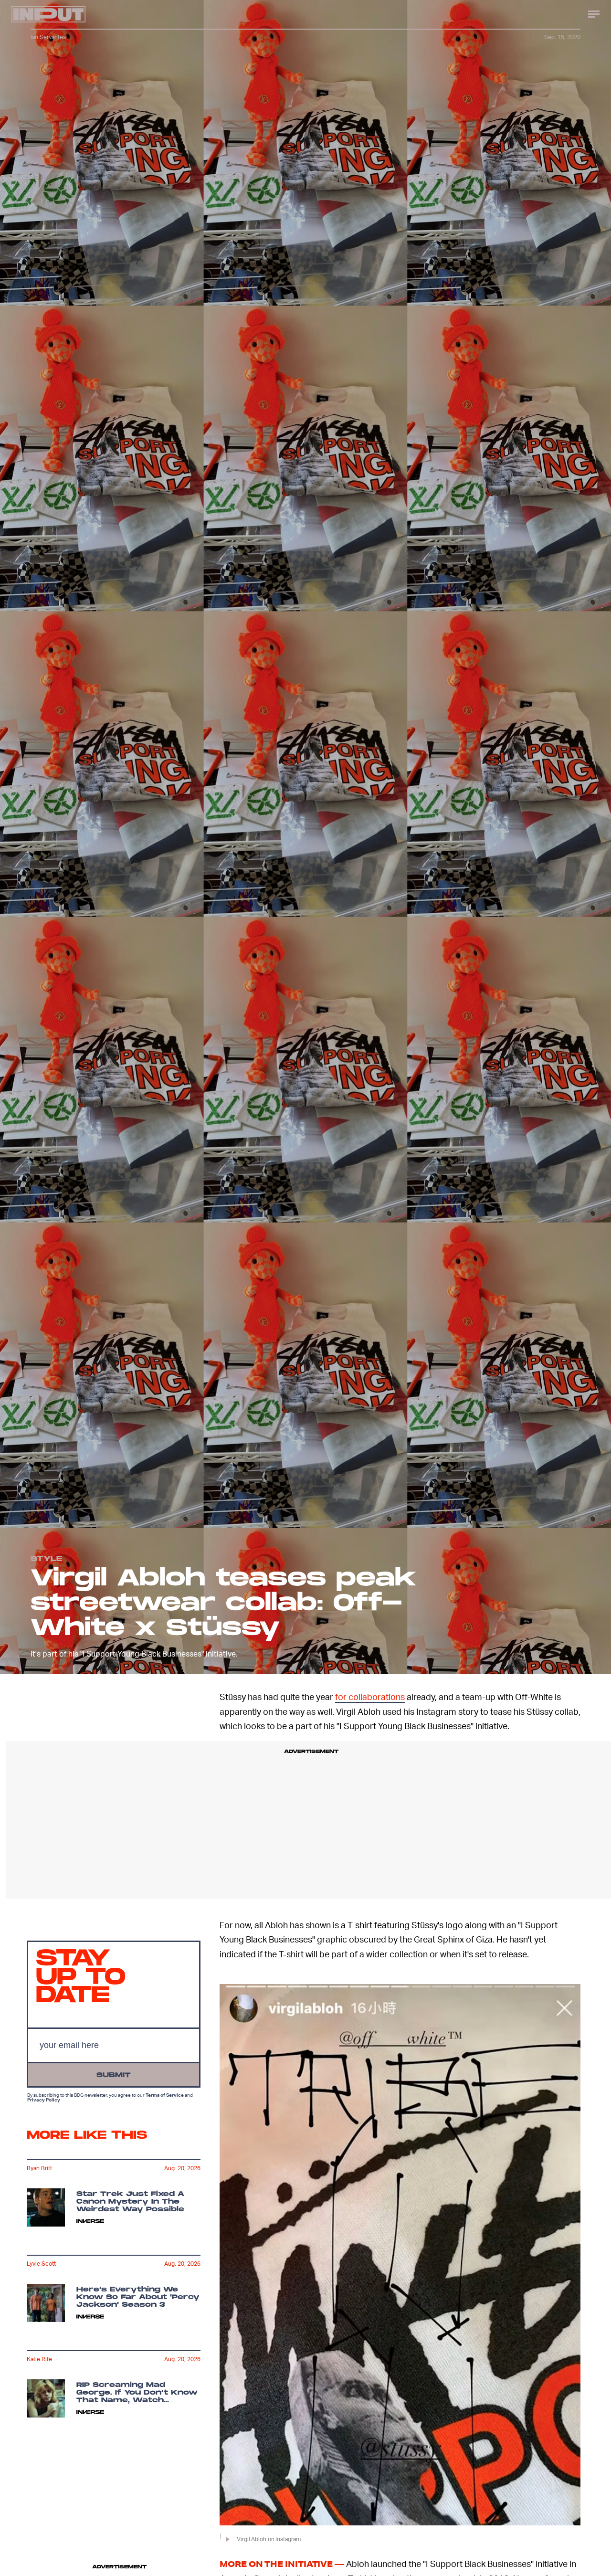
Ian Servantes (48, 37)
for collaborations (370, 1696)
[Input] (48, 14)
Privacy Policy (44, 2099)
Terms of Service (165, 2094)
